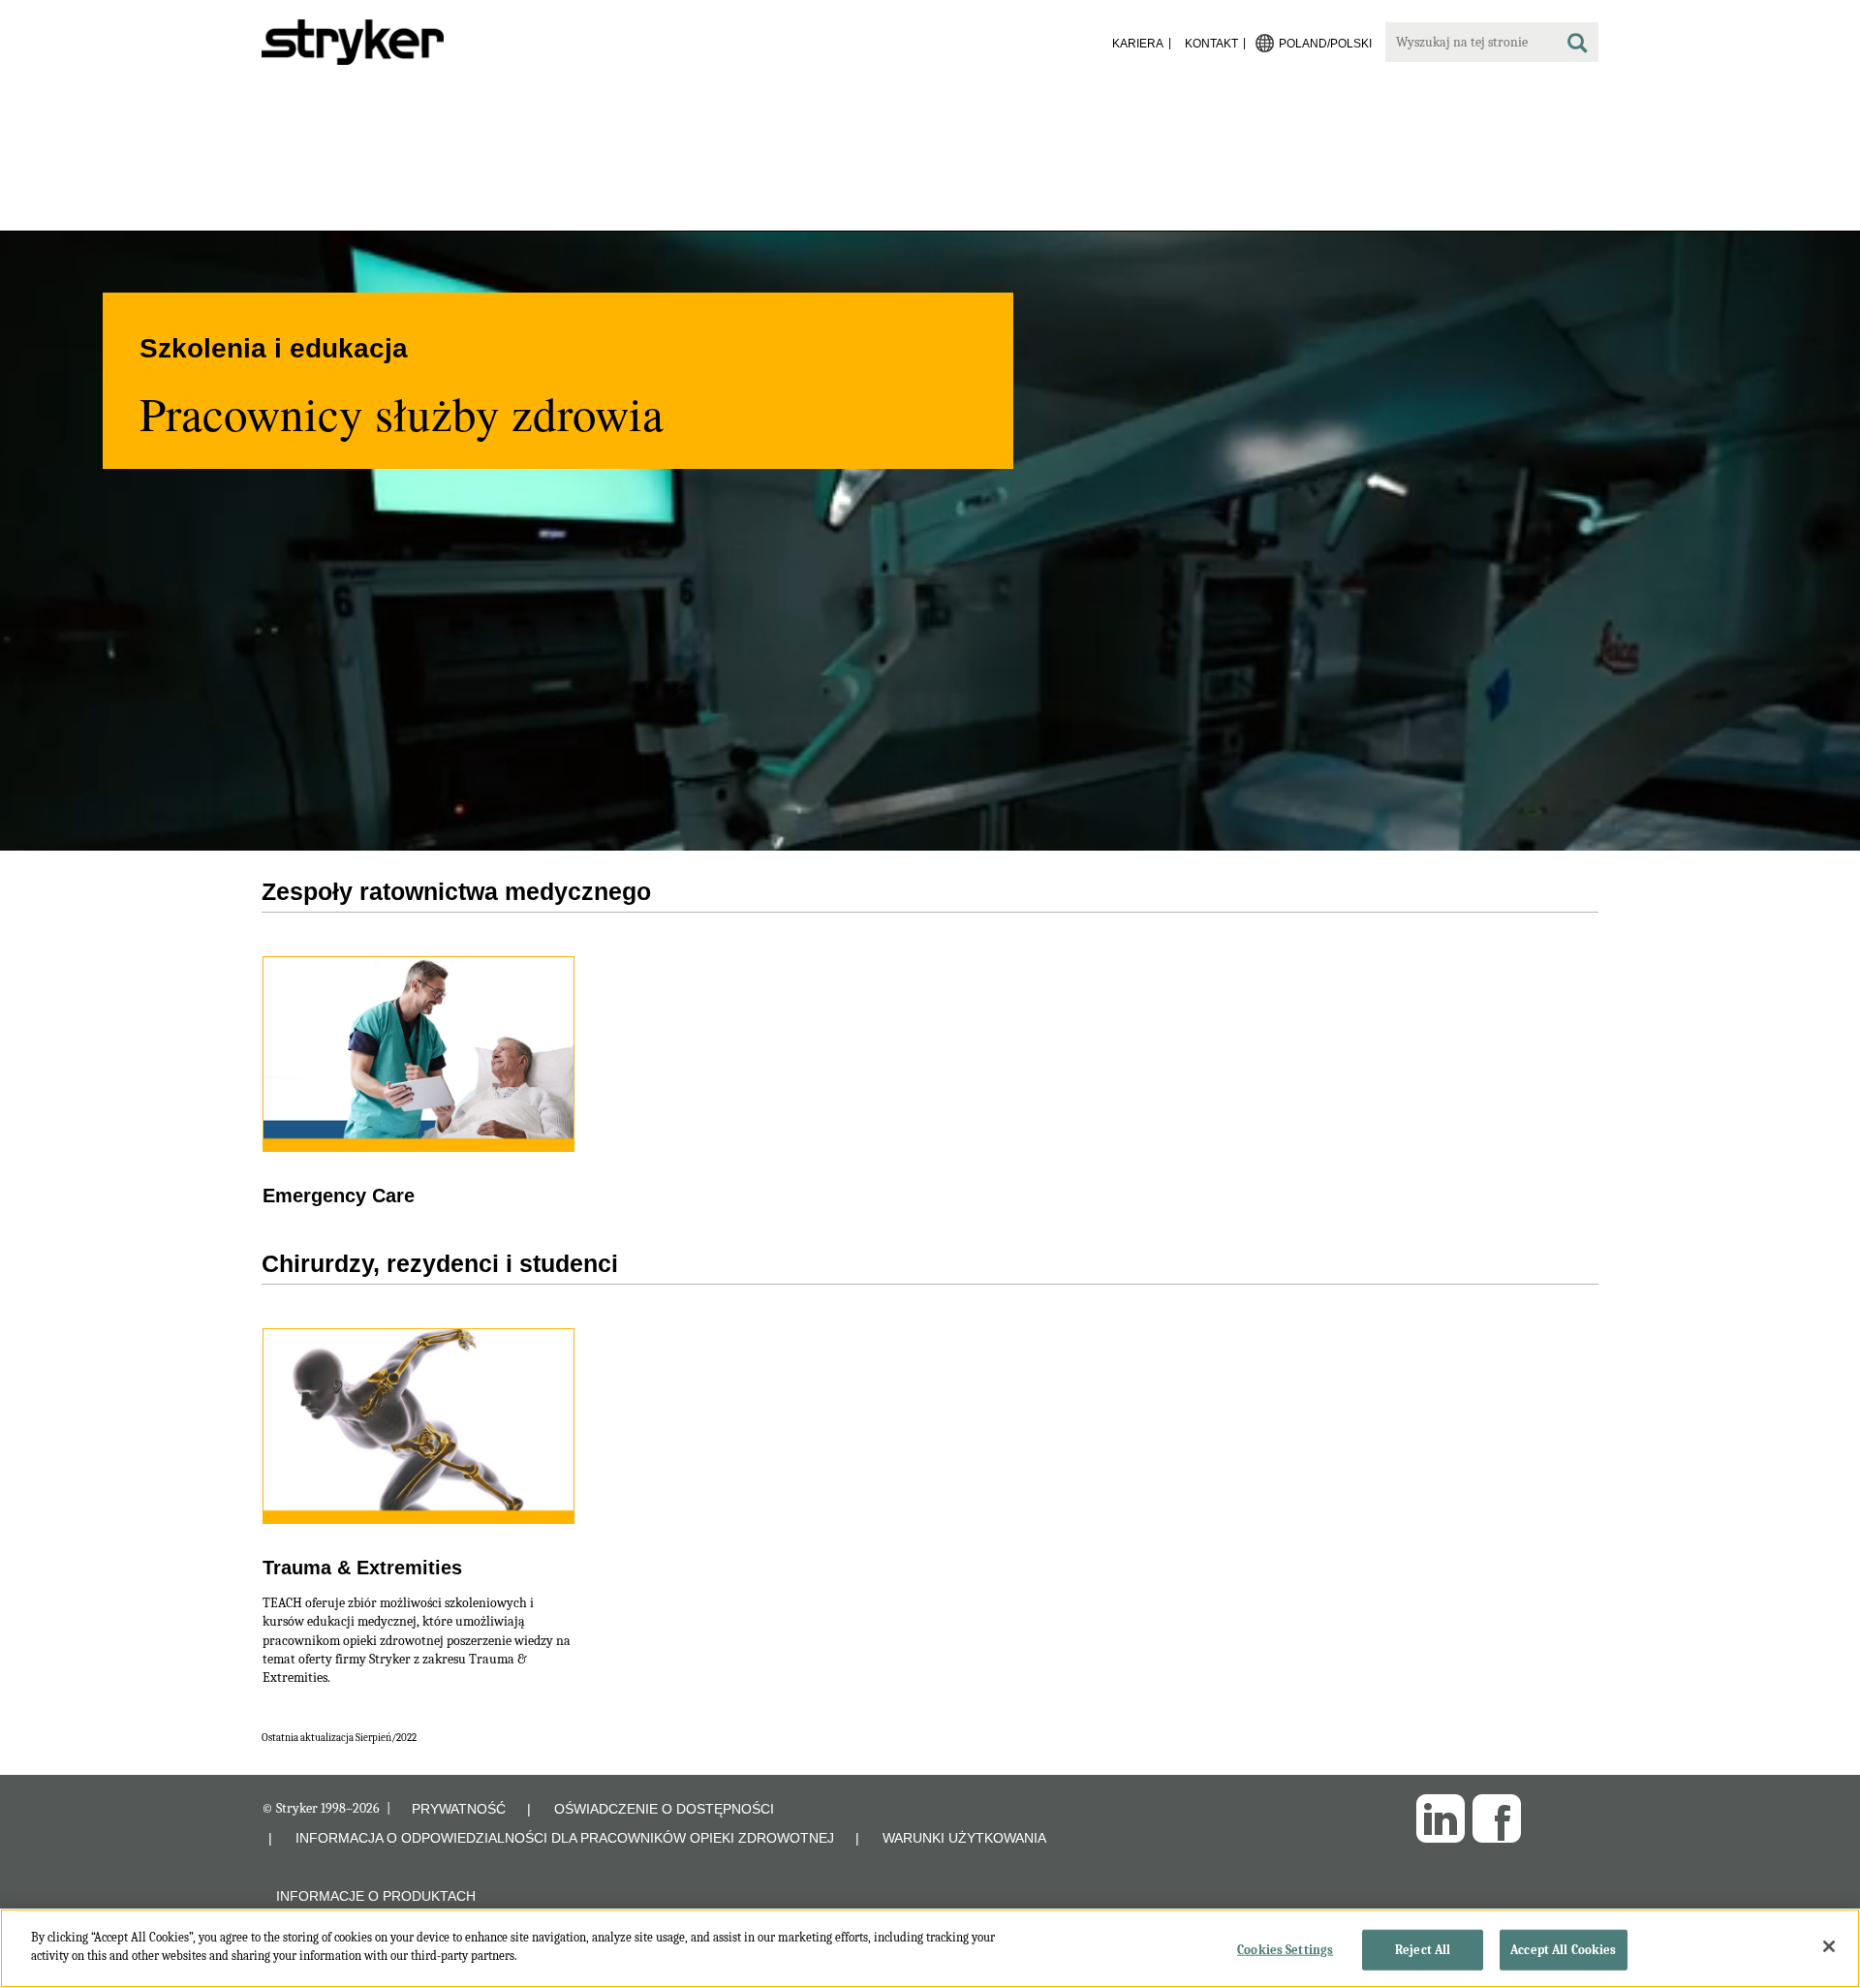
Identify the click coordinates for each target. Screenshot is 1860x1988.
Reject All (1423, 1950)
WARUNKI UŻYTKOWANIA (964, 1838)
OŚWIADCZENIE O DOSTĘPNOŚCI (664, 1809)
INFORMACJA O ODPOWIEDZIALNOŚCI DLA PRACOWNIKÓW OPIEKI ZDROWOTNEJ (565, 1838)
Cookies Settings (1285, 1950)
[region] (930, 1948)
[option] (930, 761)
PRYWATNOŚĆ (459, 1809)
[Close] (1829, 1946)
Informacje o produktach (376, 1896)
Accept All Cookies (1563, 1950)
